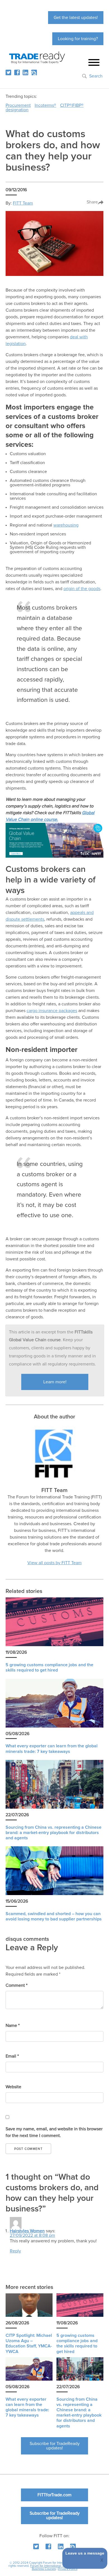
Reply (15, 2251)
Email (12, 2056)
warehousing (66, 525)
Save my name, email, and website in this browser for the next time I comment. (54, 2132)
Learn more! (55, 1382)
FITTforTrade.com (54, 2495)
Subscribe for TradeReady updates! (55, 2446)
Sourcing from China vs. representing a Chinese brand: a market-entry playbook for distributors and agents (54, 1833)
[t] (8, 72)
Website (13, 2087)
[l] (25, 72)
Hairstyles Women (27, 2231)
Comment (16, 1985)
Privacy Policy (68, 2569)
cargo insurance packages (52, 1011)
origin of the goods (82, 589)
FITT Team (23, 203)
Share (92, 202)
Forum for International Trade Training (56, 2566)
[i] (34, 72)
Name (13, 2026)
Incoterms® (45, 105)
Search (96, 76)
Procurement (18, 105)
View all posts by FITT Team (54, 1563)
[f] (17, 72)
